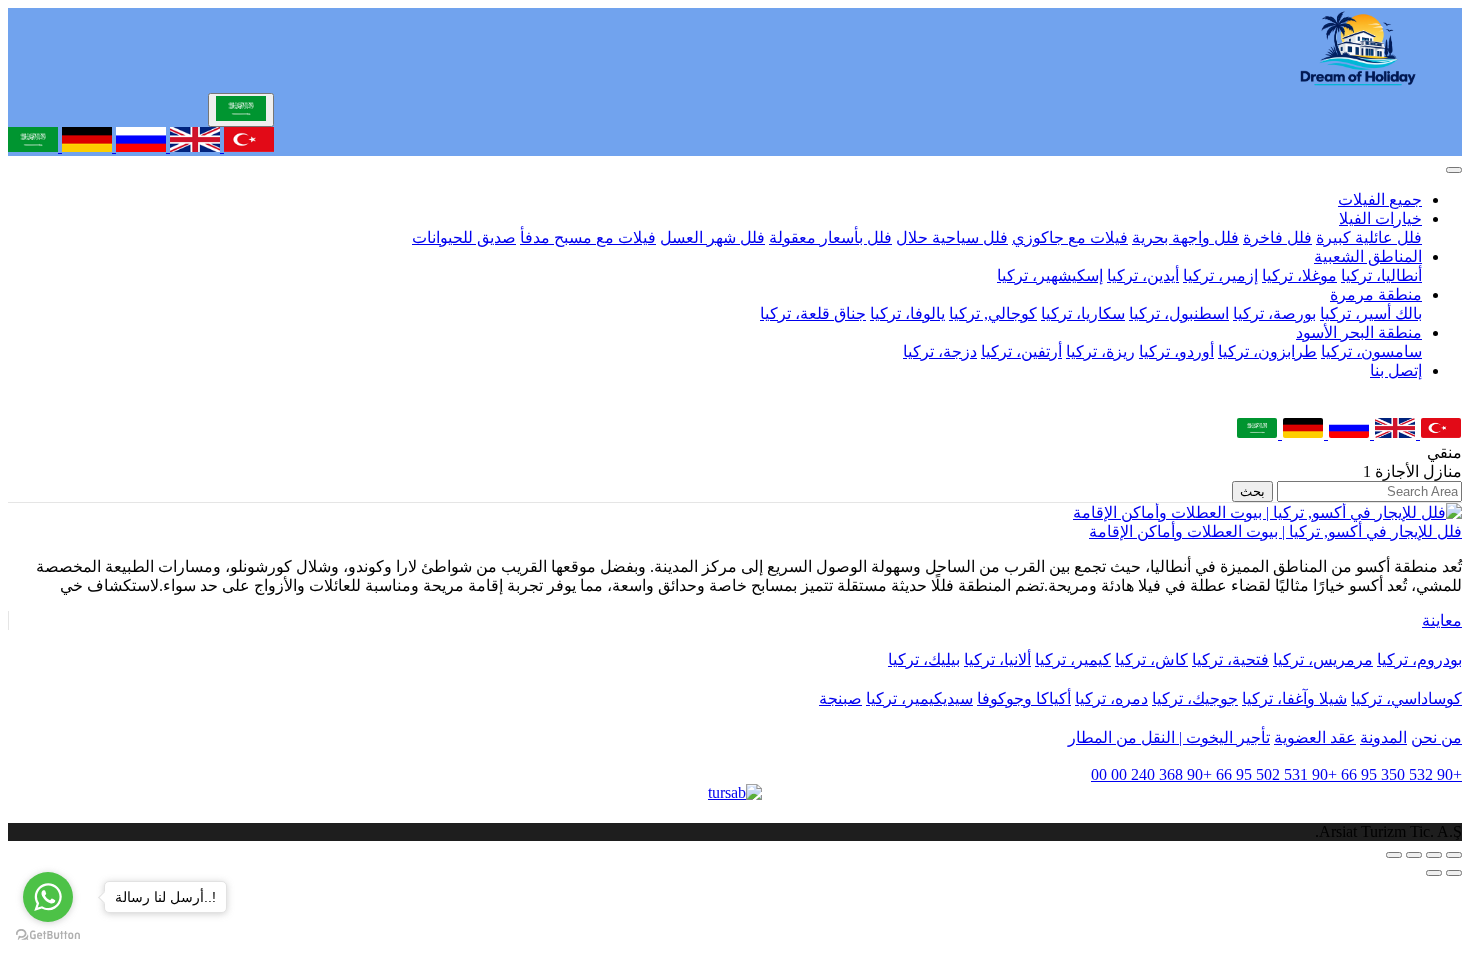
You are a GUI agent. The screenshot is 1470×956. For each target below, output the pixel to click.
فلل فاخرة (1277, 237)
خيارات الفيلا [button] (1380, 218)
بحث (1252, 491)
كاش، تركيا (1151, 659)
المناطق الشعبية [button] (1368, 256)
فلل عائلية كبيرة (1369, 237)
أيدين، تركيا (1143, 275)
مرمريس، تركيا (1323, 659)
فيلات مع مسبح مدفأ (588, 237)
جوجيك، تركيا (1195, 698)
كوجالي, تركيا (993, 313)
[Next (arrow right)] (1434, 873)
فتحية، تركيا (1230, 659)
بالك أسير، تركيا (1371, 313)
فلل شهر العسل (712, 237)
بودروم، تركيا (1419, 659)
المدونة (1383, 737)
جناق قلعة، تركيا (813, 313)
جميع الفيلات (1380, 199)
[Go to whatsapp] (48, 897)
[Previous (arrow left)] (1454, 873)
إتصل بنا (1396, 370)
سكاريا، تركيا (1083, 313)
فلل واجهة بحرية (1185, 237)
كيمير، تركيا (1073, 659)
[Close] (1454, 170)
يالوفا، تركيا (907, 313)
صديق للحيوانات (464, 237)
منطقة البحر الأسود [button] (1359, 332)
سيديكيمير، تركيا (919, 698)
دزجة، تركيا (940, 351)
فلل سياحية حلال (952, 237)
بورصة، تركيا (1274, 313)
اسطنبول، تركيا (1179, 313)
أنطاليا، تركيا (1381, 275)
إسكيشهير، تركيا (1050, 275)
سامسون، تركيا (1371, 351)
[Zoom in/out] (1394, 855)
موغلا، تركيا (1299, 275)
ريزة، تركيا (1100, 351)
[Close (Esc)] (1454, 855)
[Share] (1434, 855)
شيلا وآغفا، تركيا (1294, 698)
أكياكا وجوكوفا (1024, 698)
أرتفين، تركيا (1021, 351)
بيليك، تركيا (924, 659)
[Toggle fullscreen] (1414, 855)
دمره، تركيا (1111, 698)
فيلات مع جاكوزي (1070, 237)
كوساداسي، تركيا (1406, 698)
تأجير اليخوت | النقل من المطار (1169, 737)
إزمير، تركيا (1220, 275)
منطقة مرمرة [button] (1376, 294)
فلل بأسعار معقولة (830, 237)
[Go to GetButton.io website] (48, 935)
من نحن (1436, 737)
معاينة (1442, 620)
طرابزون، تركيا (1267, 351)
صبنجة (840, 698)
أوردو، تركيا (1176, 351)
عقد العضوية (1315, 737)
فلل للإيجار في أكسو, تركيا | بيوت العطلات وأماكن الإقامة (1275, 531)
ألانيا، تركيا (997, 659)
